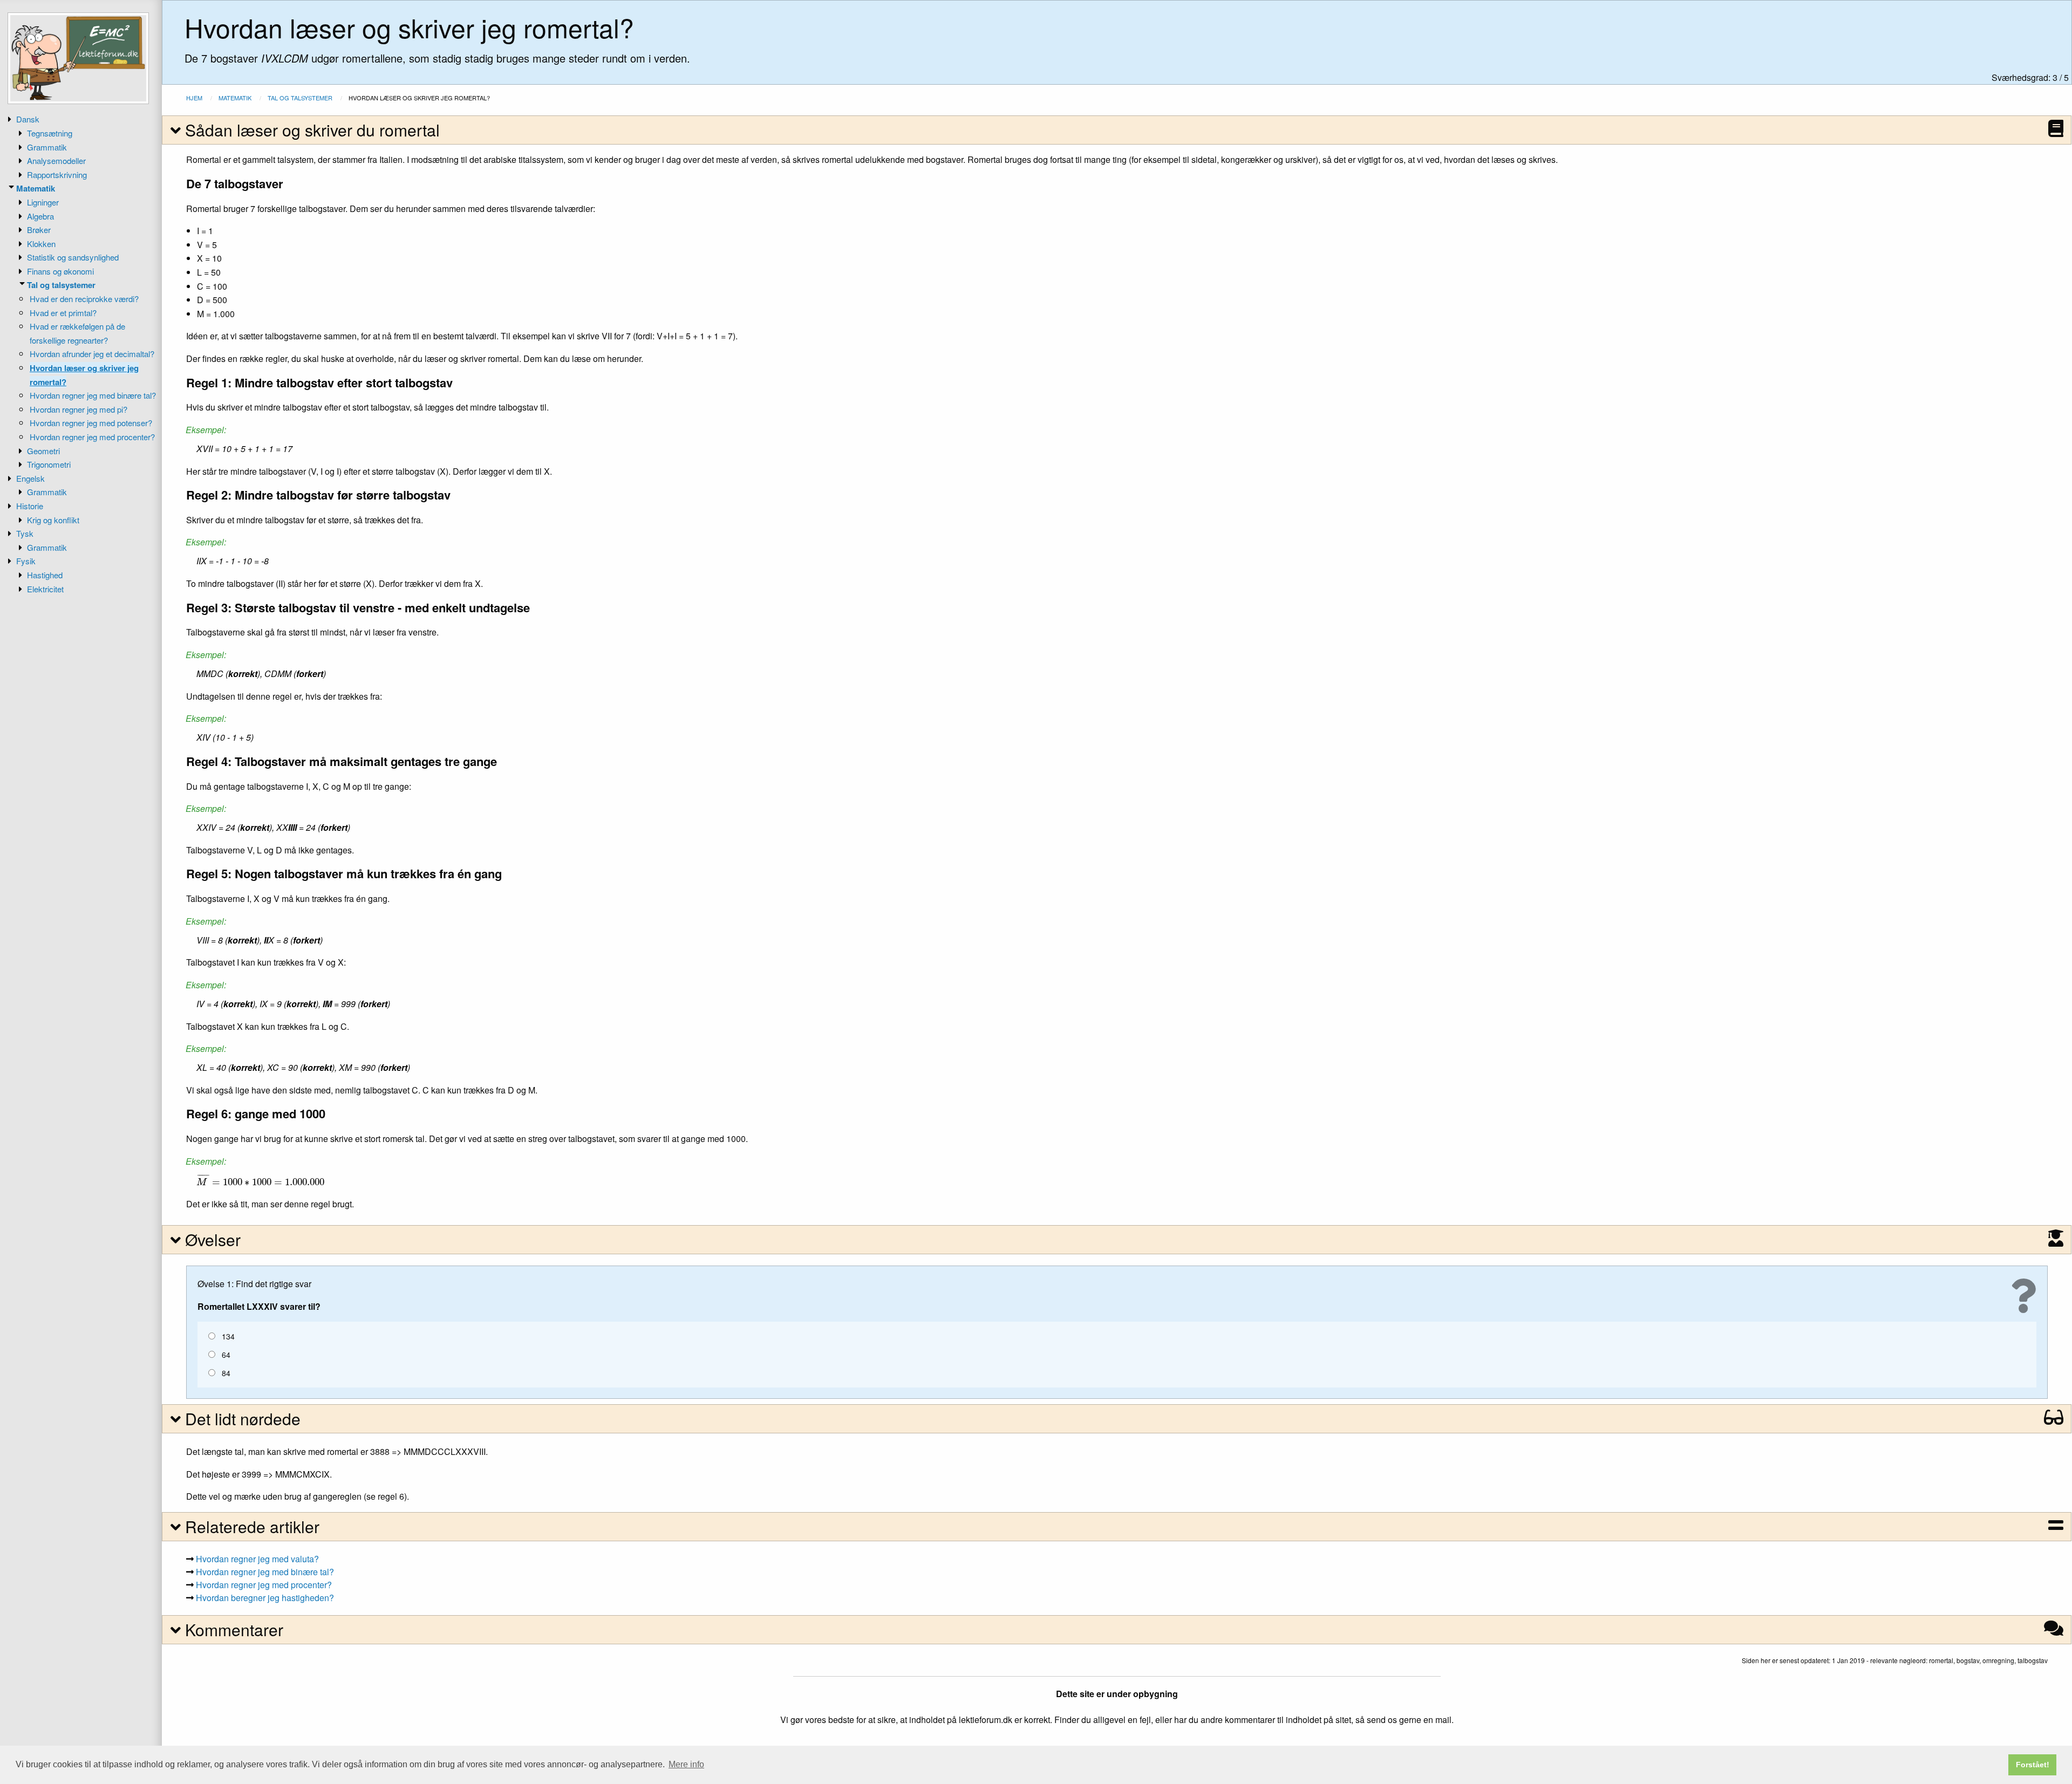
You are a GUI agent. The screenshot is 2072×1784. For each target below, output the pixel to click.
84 (226, 1373)
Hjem (194, 98)
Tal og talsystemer (61, 285)
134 (228, 1336)
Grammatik (47, 147)
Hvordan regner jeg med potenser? (91, 423)
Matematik (36, 188)
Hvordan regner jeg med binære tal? (93, 395)
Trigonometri (49, 464)
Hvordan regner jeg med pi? (79, 409)
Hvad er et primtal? (63, 313)
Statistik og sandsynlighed (73, 257)
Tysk (25, 533)
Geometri (43, 451)
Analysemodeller (56, 160)
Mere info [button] (686, 1764)
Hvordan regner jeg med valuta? (257, 1559)
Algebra (40, 216)
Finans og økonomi (60, 271)
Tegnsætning (50, 133)
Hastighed (45, 575)
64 (226, 1355)
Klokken (41, 244)
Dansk (28, 119)
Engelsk (30, 478)
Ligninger (43, 202)
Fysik (26, 561)
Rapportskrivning (57, 175)
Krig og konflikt (53, 520)
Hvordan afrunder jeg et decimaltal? (92, 354)
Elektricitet (45, 589)
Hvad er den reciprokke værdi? (84, 299)
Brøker (39, 230)
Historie (30, 506)
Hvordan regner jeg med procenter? (92, 437)
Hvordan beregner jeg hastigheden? (265, 1598)
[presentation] (260, 1180)
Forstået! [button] (2033, 1765)
